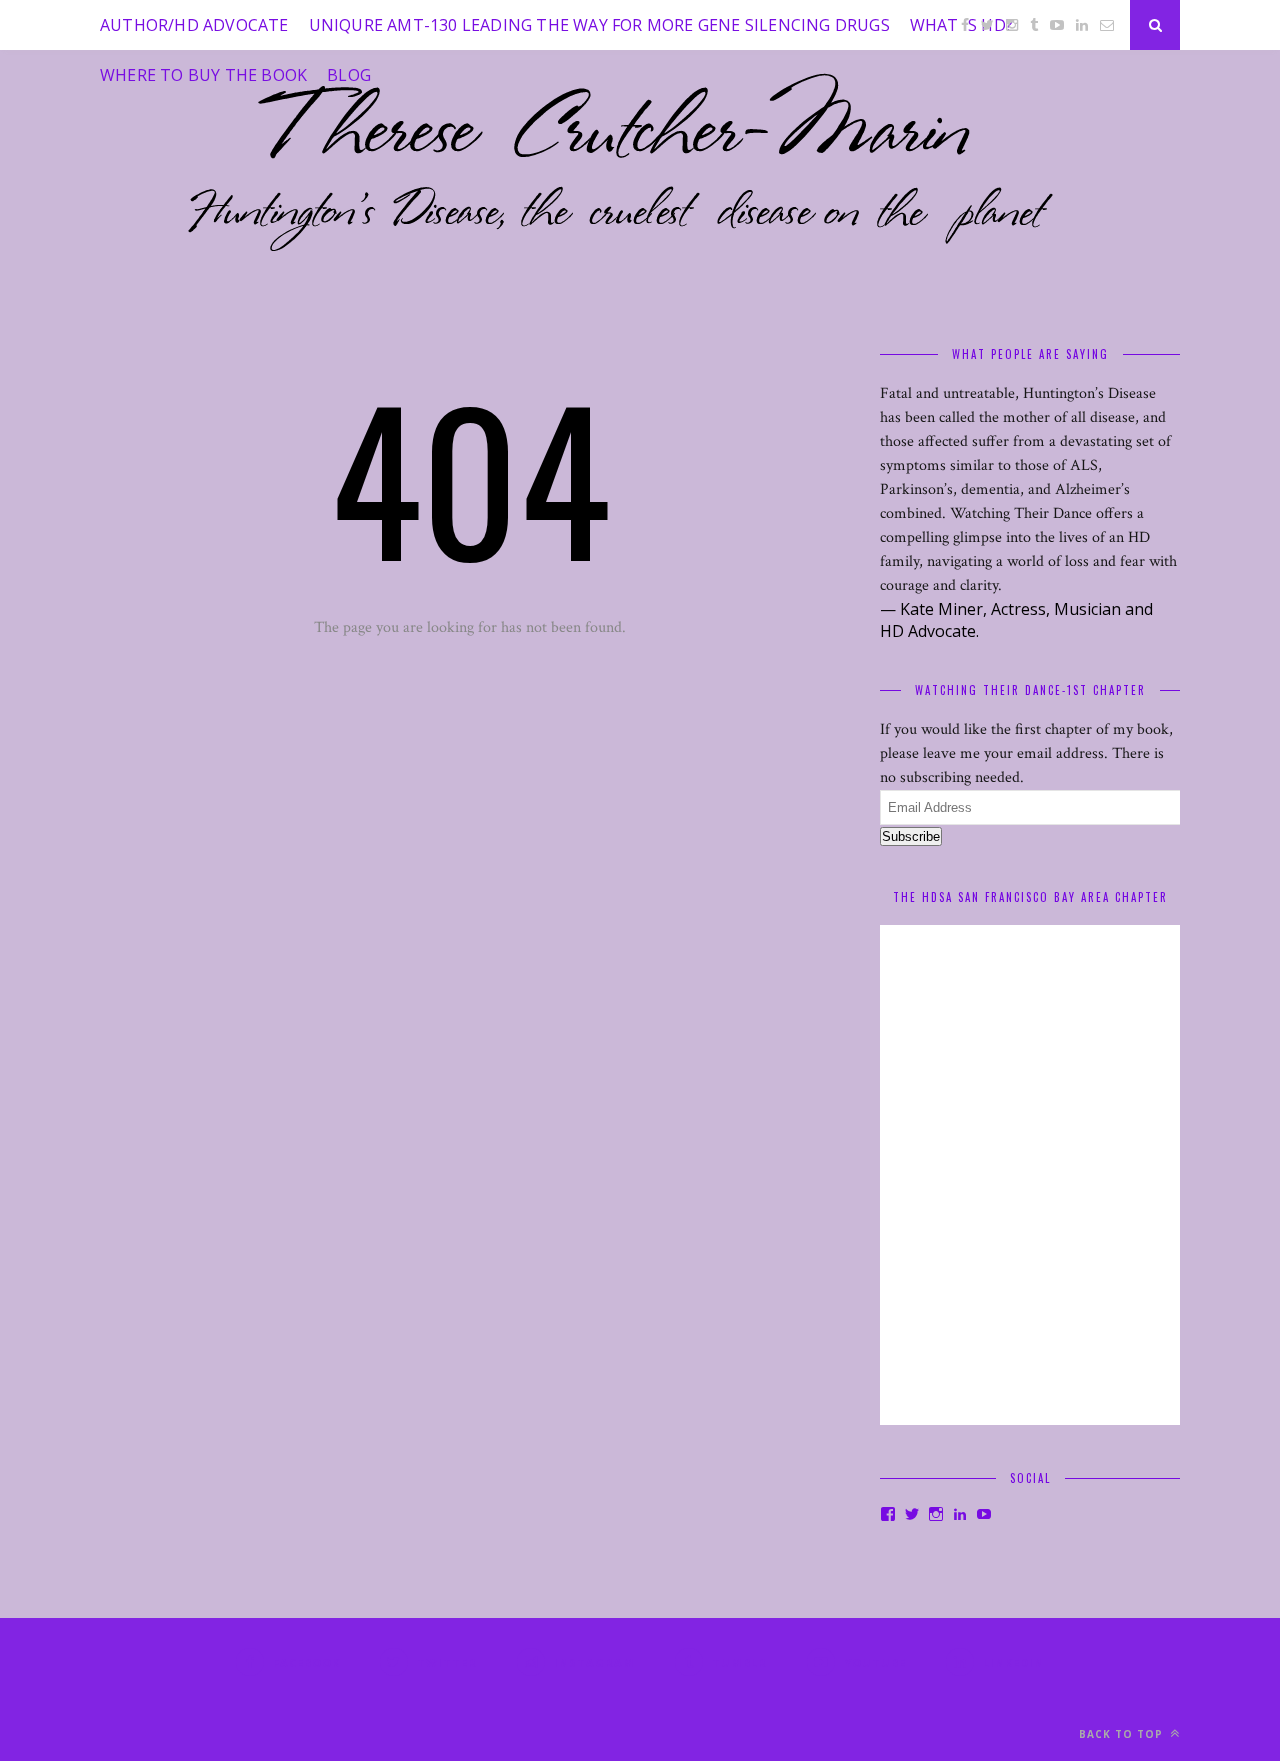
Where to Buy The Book (203, 75)
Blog (349, 75)
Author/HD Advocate (194, 25)
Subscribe (911, 836)
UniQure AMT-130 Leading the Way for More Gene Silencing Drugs (599, 25)
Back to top (1123, 1734)
